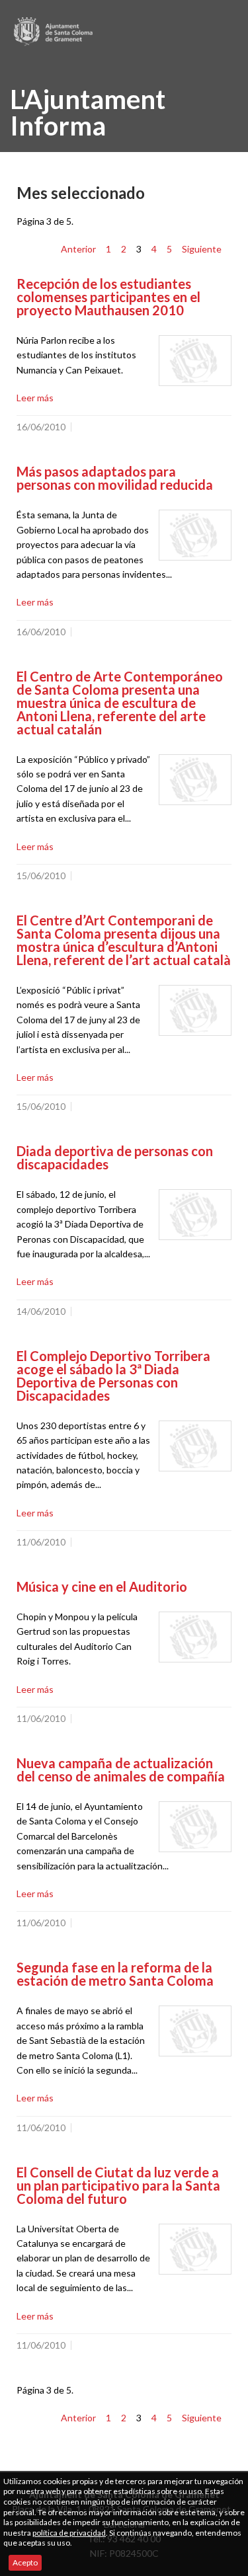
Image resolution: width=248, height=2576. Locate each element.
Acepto (25, 2562)
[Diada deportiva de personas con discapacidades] (195, 1215)
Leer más (35, 398)
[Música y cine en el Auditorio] (195, 1637)
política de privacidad (69, 2533)
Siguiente (202, 249)
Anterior (78, 249)
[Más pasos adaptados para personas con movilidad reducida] (195, 535)
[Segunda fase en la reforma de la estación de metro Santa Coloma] (195, 2031)
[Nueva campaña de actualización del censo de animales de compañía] (195, 1827)
